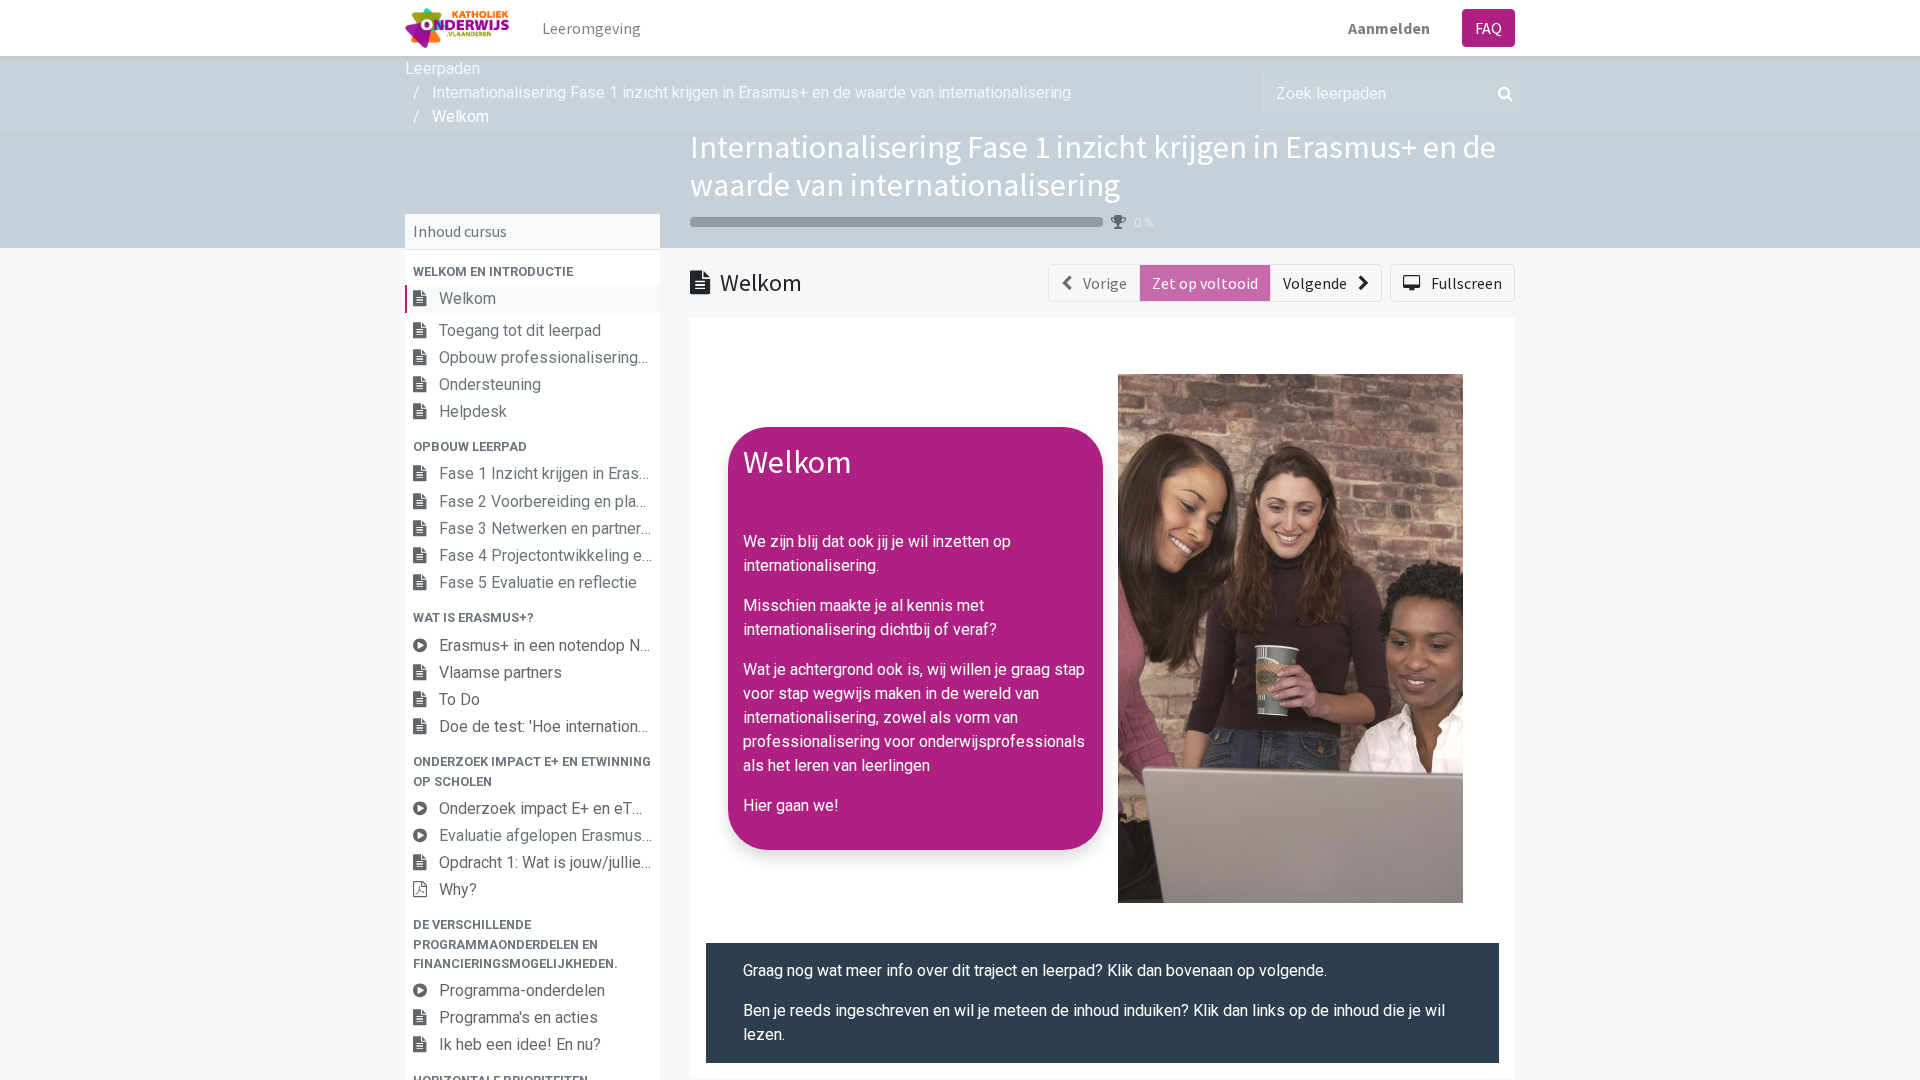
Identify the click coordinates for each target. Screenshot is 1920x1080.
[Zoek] (1501, 93)
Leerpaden (442, 68)
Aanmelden (1389, 28)
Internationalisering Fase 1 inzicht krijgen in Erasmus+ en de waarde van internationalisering (1093, 166)
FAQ (1488, 28)
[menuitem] (591, 28)
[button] (532, 271)
